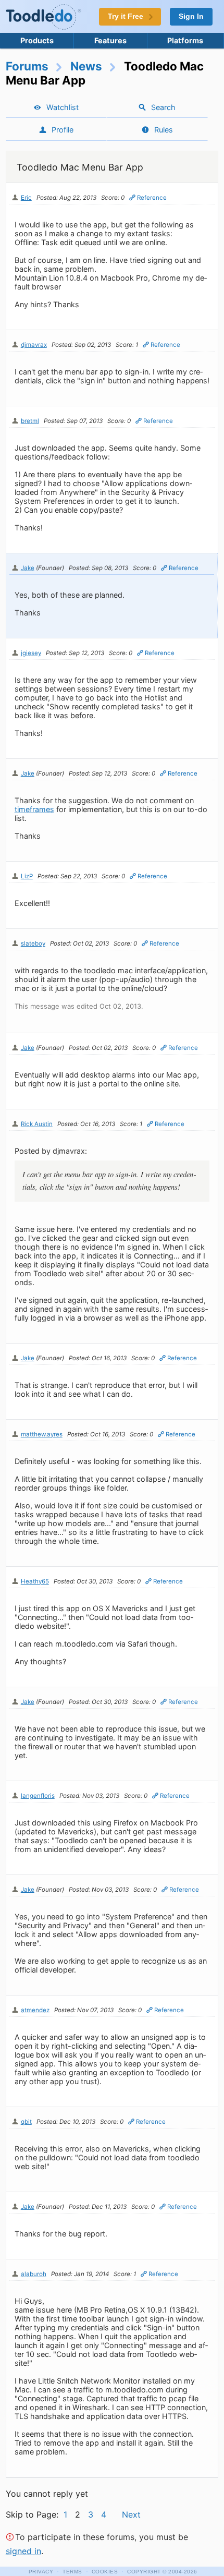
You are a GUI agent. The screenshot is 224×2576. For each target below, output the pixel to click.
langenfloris (38, 1796)
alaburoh (34, 2274)
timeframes (34, 809)
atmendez (35, 2010)
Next (131, 2514)
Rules (164, 130)
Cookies (105, 2572)
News (86, 66)
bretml (30, 421)
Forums (27, 66)
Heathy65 (35, 1581)
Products (37, 40)
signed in (23, 2551)
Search (163, 107)
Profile (63, 130)
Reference (152, 198)
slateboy (33, 944)
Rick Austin (37, 1124)
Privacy (41, 2572)
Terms (72, 2572)
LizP (27, 876)
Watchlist (63, 107)
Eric (26, 198)
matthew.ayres (42, 1434)
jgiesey (31, 653)
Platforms (185, 40)
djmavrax (34, 345)
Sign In (191, 16)
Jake (28, 568)
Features (110, 40)
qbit (26, 2122)
